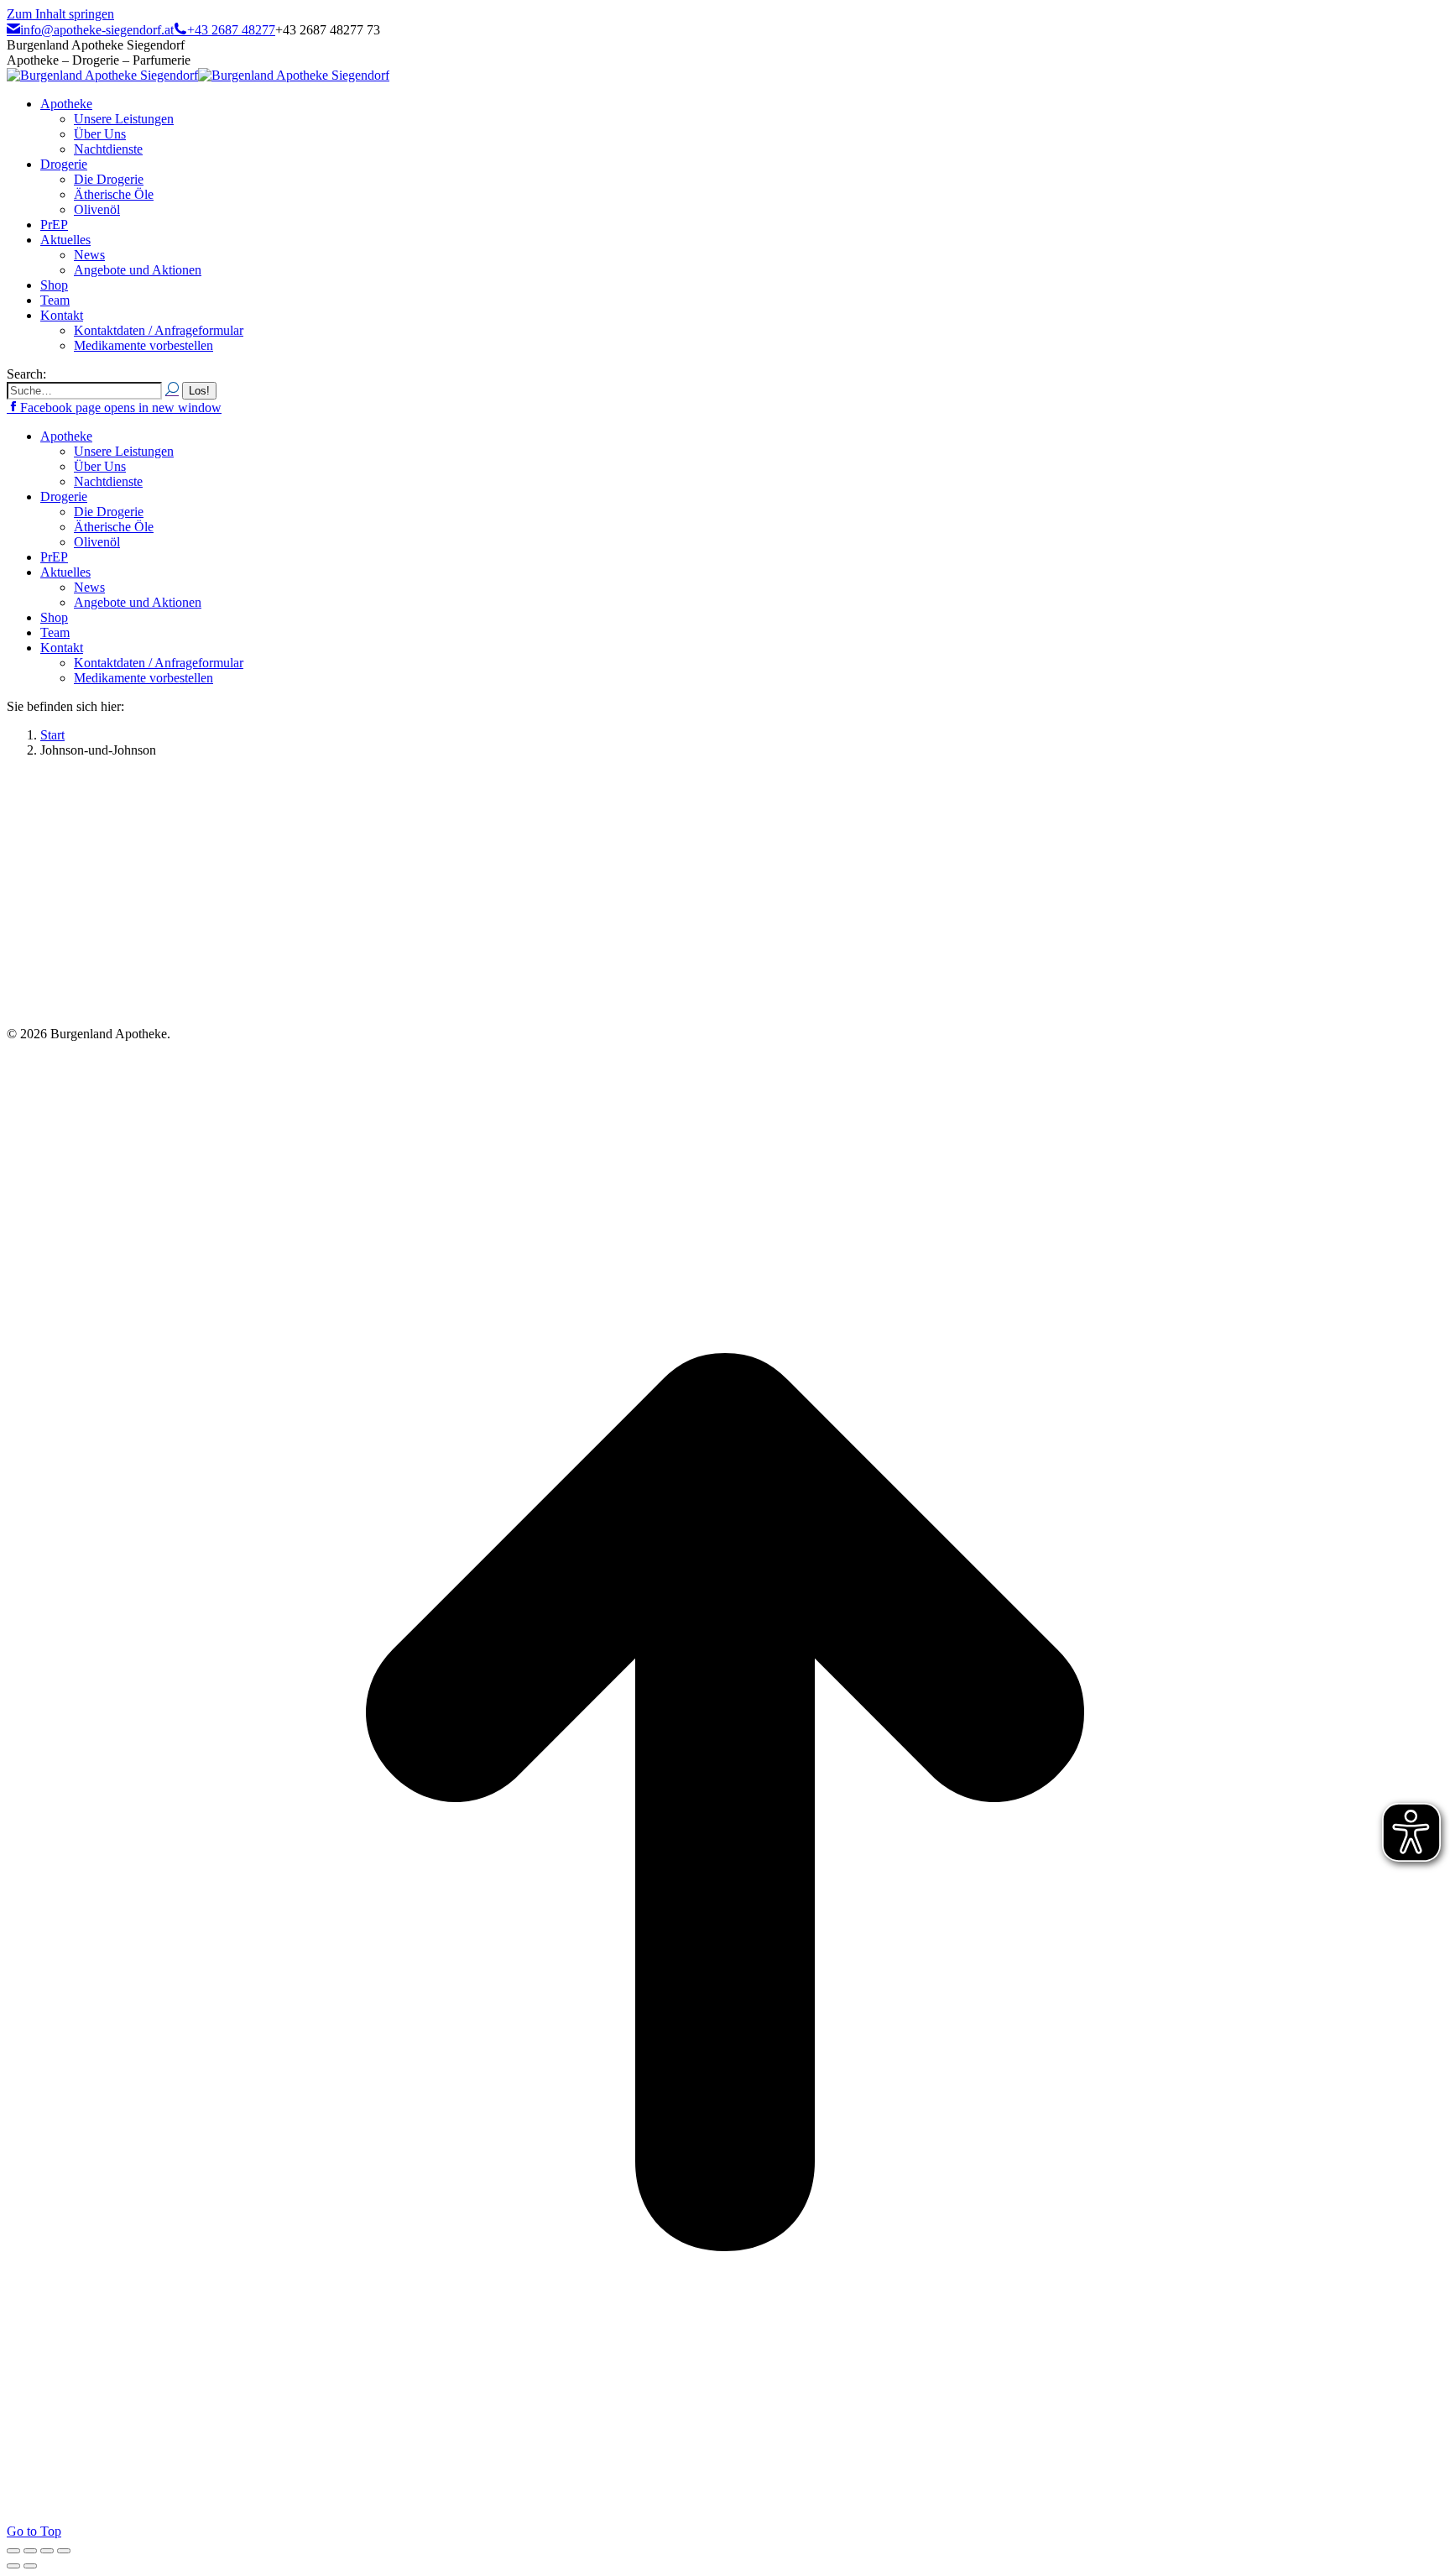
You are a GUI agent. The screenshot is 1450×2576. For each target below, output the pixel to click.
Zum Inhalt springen (60, 14)
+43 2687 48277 (231, 30)
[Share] (30, 2551)
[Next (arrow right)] (30, 2566)
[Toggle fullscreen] (47, 2551)
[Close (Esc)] (13, 2551)
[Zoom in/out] (64, 2551)
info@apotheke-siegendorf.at (97, 30)
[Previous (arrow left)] (13, 2566)
